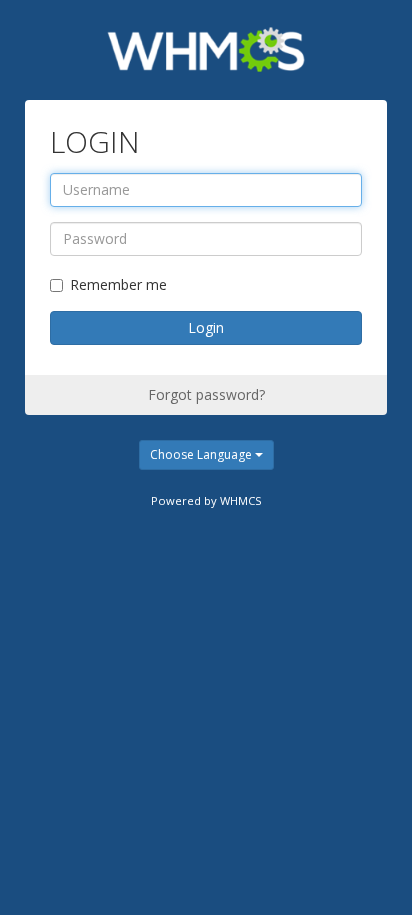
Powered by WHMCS (206, 500)
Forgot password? (206, 394)
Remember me (118, 284)
